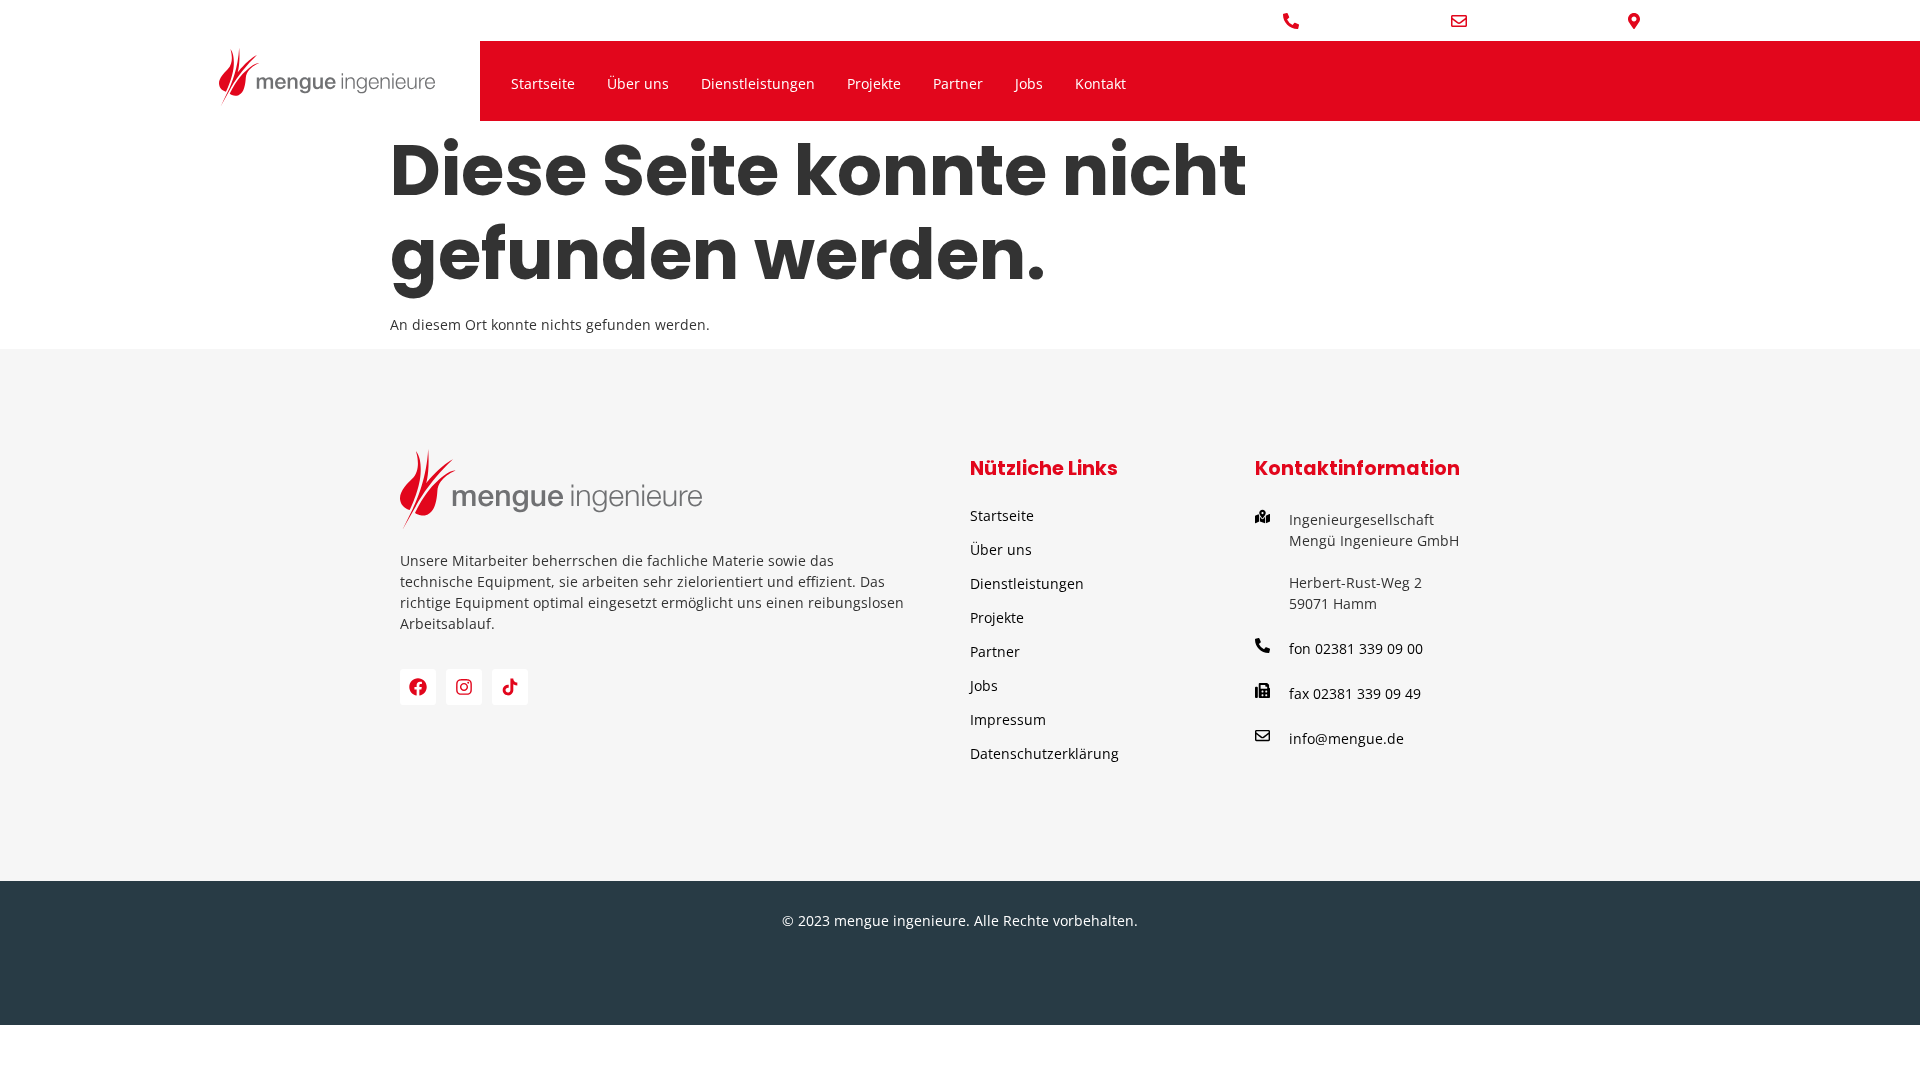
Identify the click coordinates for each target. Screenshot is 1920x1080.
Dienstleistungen (758, 83)
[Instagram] (464, 687)
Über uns (638, 83)
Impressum (1008, 719)
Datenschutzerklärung (1044, 753)
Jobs (1029, 83)
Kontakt (1100, 83)
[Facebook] (418, 687)
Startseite (543, 83)
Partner (958, 83)
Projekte (874, 83)
